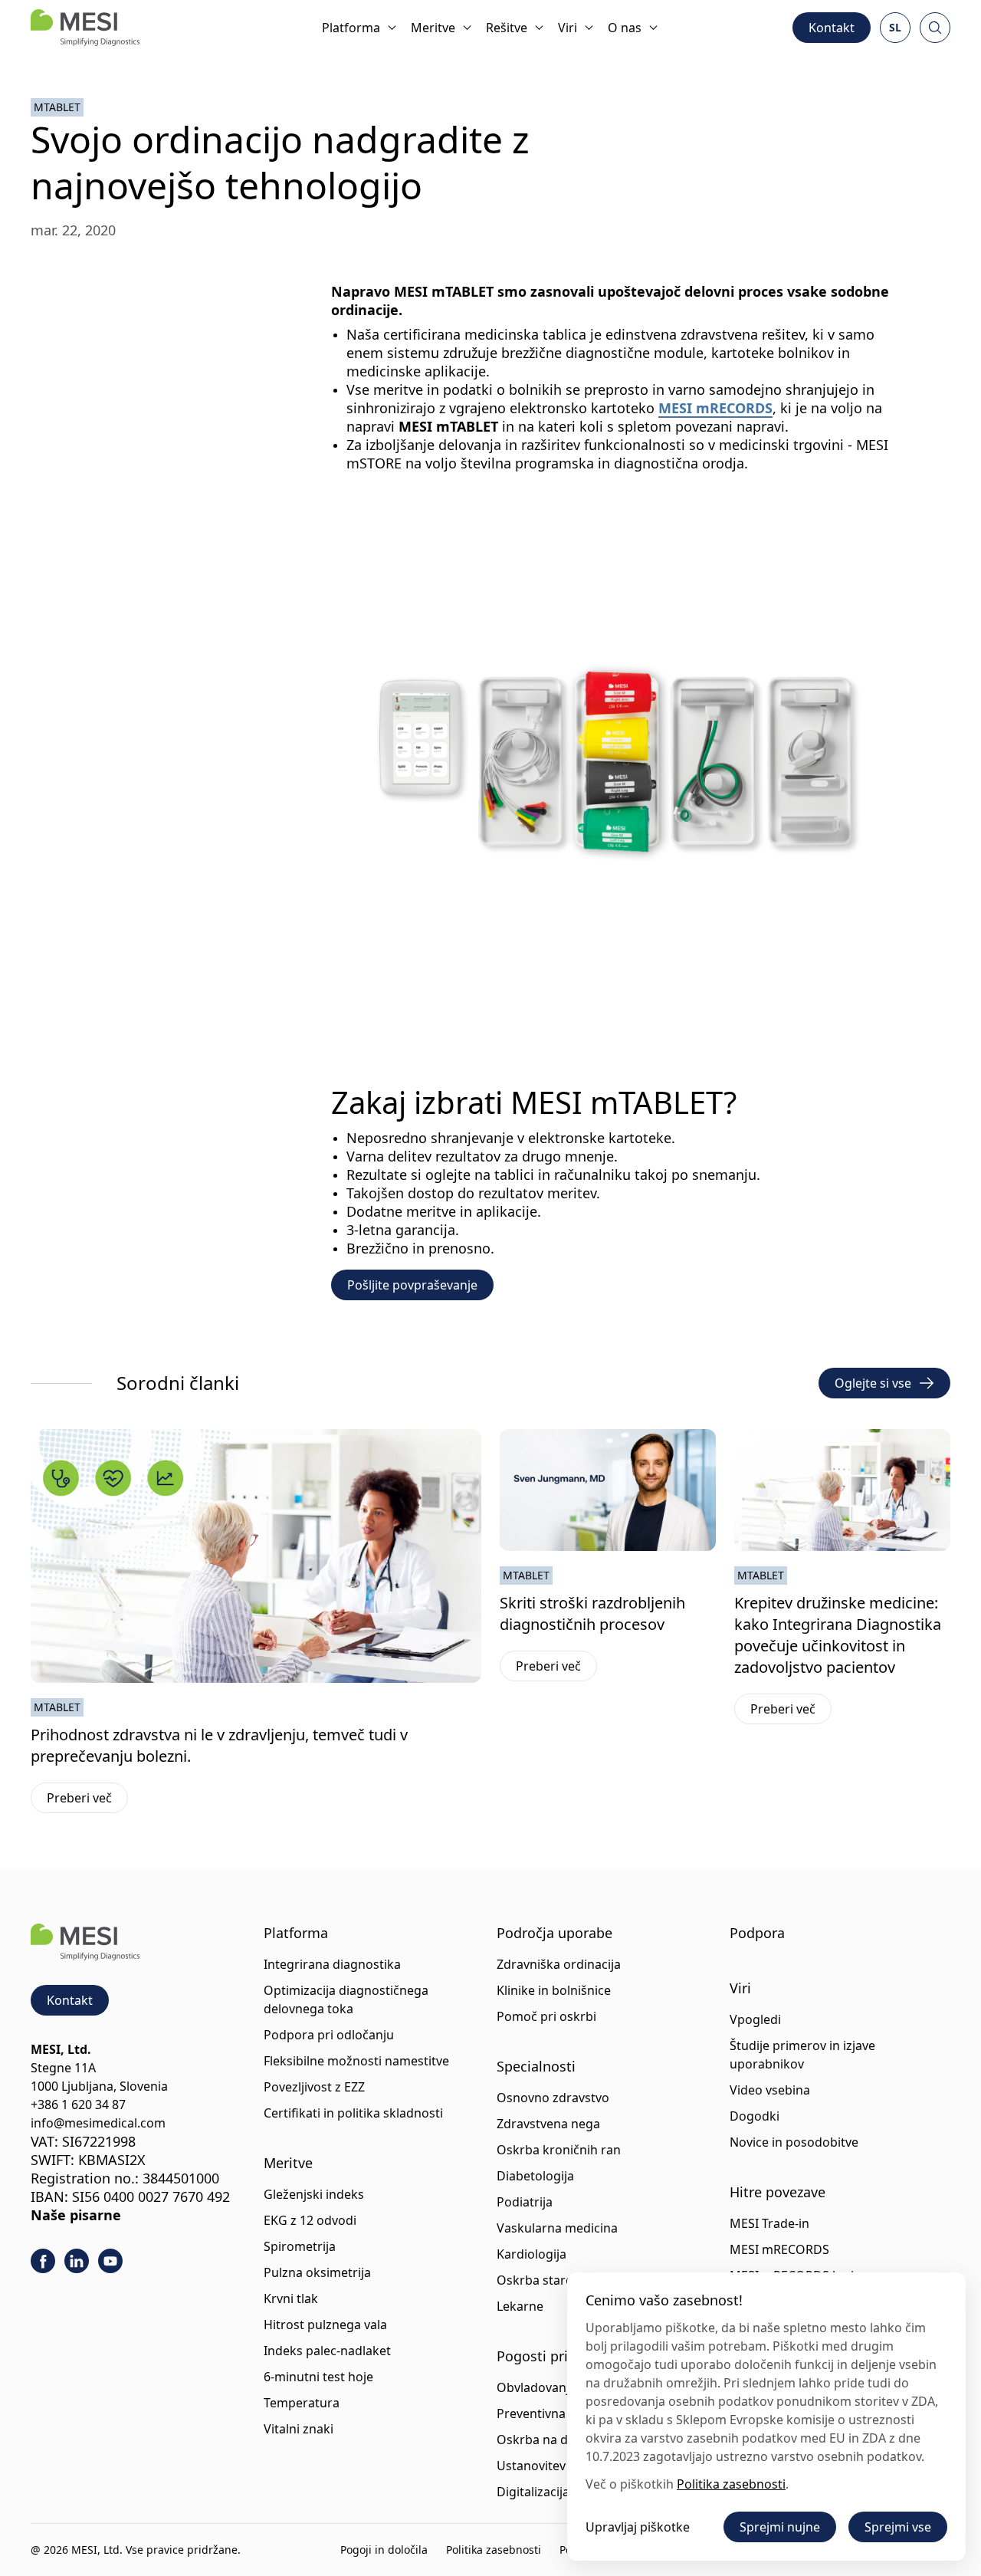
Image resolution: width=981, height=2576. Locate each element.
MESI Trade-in (769, 2223)
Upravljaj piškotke (638, 2527)
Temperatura (302, 2403)
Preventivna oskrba (553, 2413)
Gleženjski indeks (314, 2194)
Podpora (757, 1933)
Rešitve (507, 28)
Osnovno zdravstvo (553, 2098)
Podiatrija (525, 2202)
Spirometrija (300, 2246)
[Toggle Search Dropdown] (935, 28)
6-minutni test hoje (318, 2377)
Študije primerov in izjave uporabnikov (802, 2055)
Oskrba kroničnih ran (559, 2150)
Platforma (351, 28)
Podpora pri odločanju (329, 2035)
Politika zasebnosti (494, 2550)
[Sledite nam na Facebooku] (43, 2261)
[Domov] (85, 28)
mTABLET (57, 107)
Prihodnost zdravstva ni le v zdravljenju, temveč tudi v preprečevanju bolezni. (219, 1745)
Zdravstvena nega (548, 2124)
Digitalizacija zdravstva (563, 2492)
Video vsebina (770, 2090)
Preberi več (87, 1801)
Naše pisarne (76, 2215)
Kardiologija (532, 2254)
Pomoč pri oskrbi (546, 2016)
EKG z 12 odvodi (310, 2220)
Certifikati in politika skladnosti (353, 2113)
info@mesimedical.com (98, 2123)
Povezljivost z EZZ (314, 2087)
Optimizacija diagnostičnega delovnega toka (346, 1999)
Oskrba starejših (545, 2280)
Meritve (433, 28)
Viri (568, 28)
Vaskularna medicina (557, 2228)
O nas (625, 28)
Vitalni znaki (299, 2429)
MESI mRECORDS (715, 408)
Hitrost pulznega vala (325, 2325)
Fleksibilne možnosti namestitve (356, 2061)
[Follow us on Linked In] (77, 2261)
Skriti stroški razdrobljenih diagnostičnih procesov (592, 1613)
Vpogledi (755, 2019)
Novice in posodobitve (794, 2142)
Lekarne (520, 2306)
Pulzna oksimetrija (317, 2272)
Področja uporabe (554, 1933)
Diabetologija (535, 2176)
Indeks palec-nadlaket (327, 2351)
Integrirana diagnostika (332, 1964)
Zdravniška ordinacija (559, 1964)
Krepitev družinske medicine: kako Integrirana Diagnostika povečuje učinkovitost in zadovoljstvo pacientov (838, 1635)
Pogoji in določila (384, 2550)
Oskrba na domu (546, 2440)
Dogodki (755, 2116)
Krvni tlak (291, 2298)
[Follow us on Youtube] (110, 2261)
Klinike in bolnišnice (554, 1990)
